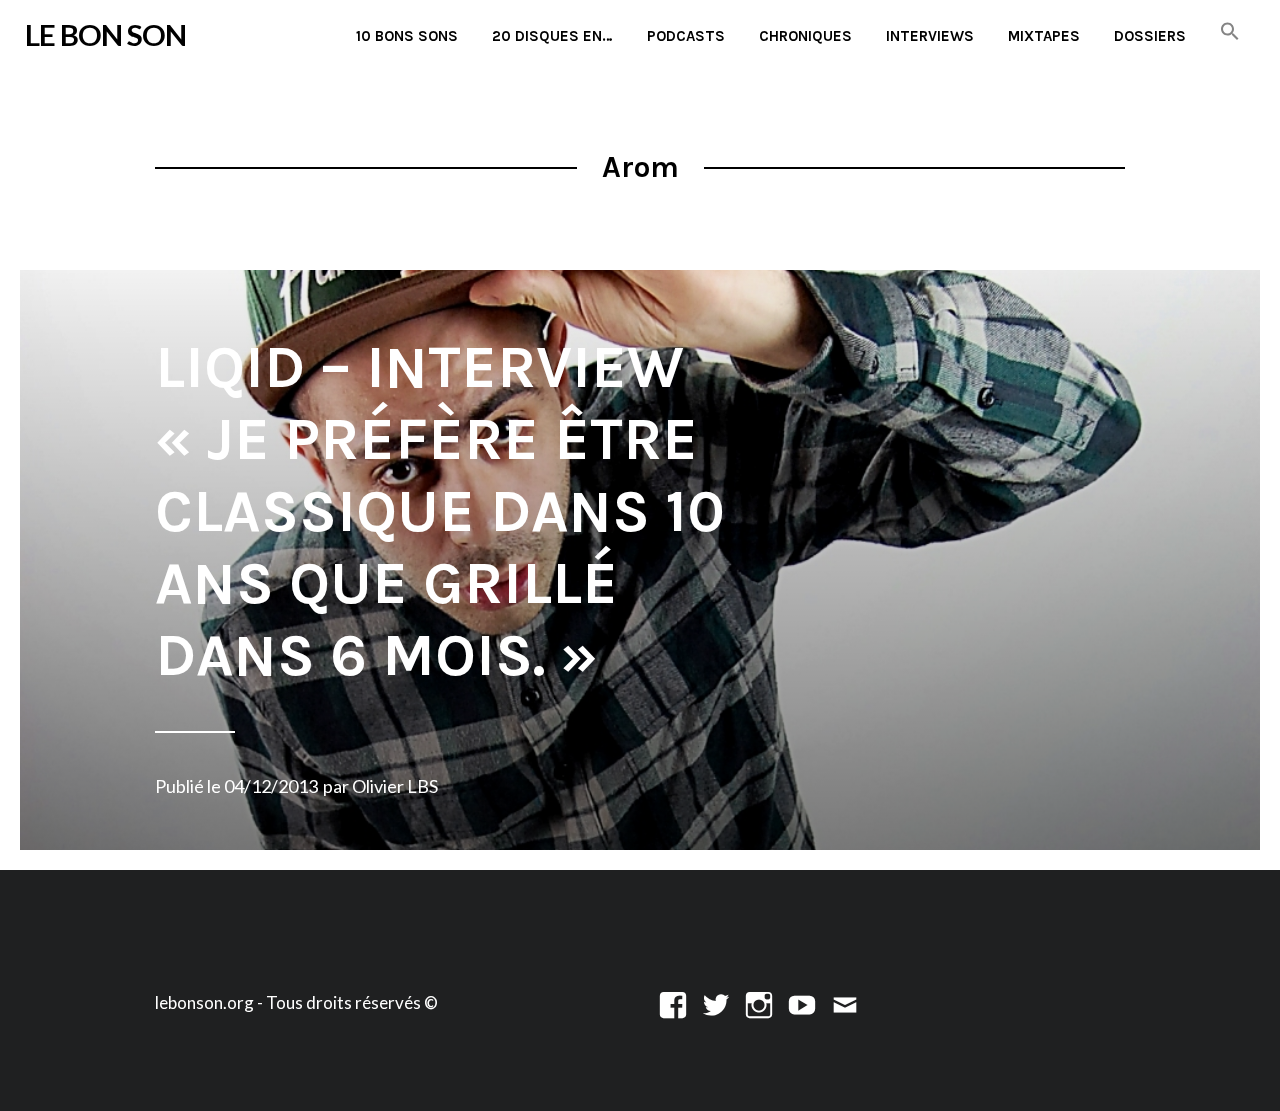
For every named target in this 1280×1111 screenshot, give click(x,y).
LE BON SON (105, 34)
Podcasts (686, 36)
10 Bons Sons (407, 36)
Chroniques (805, 36)
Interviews (930, 36)
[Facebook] (673, 1002)
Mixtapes (1044, 36)
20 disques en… (552, 36)
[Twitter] (716, 1002)
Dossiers (1150, 36)
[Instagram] (759, 1002)
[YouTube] (802, 1002)
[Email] (845, 1002)
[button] (1230, 32)
